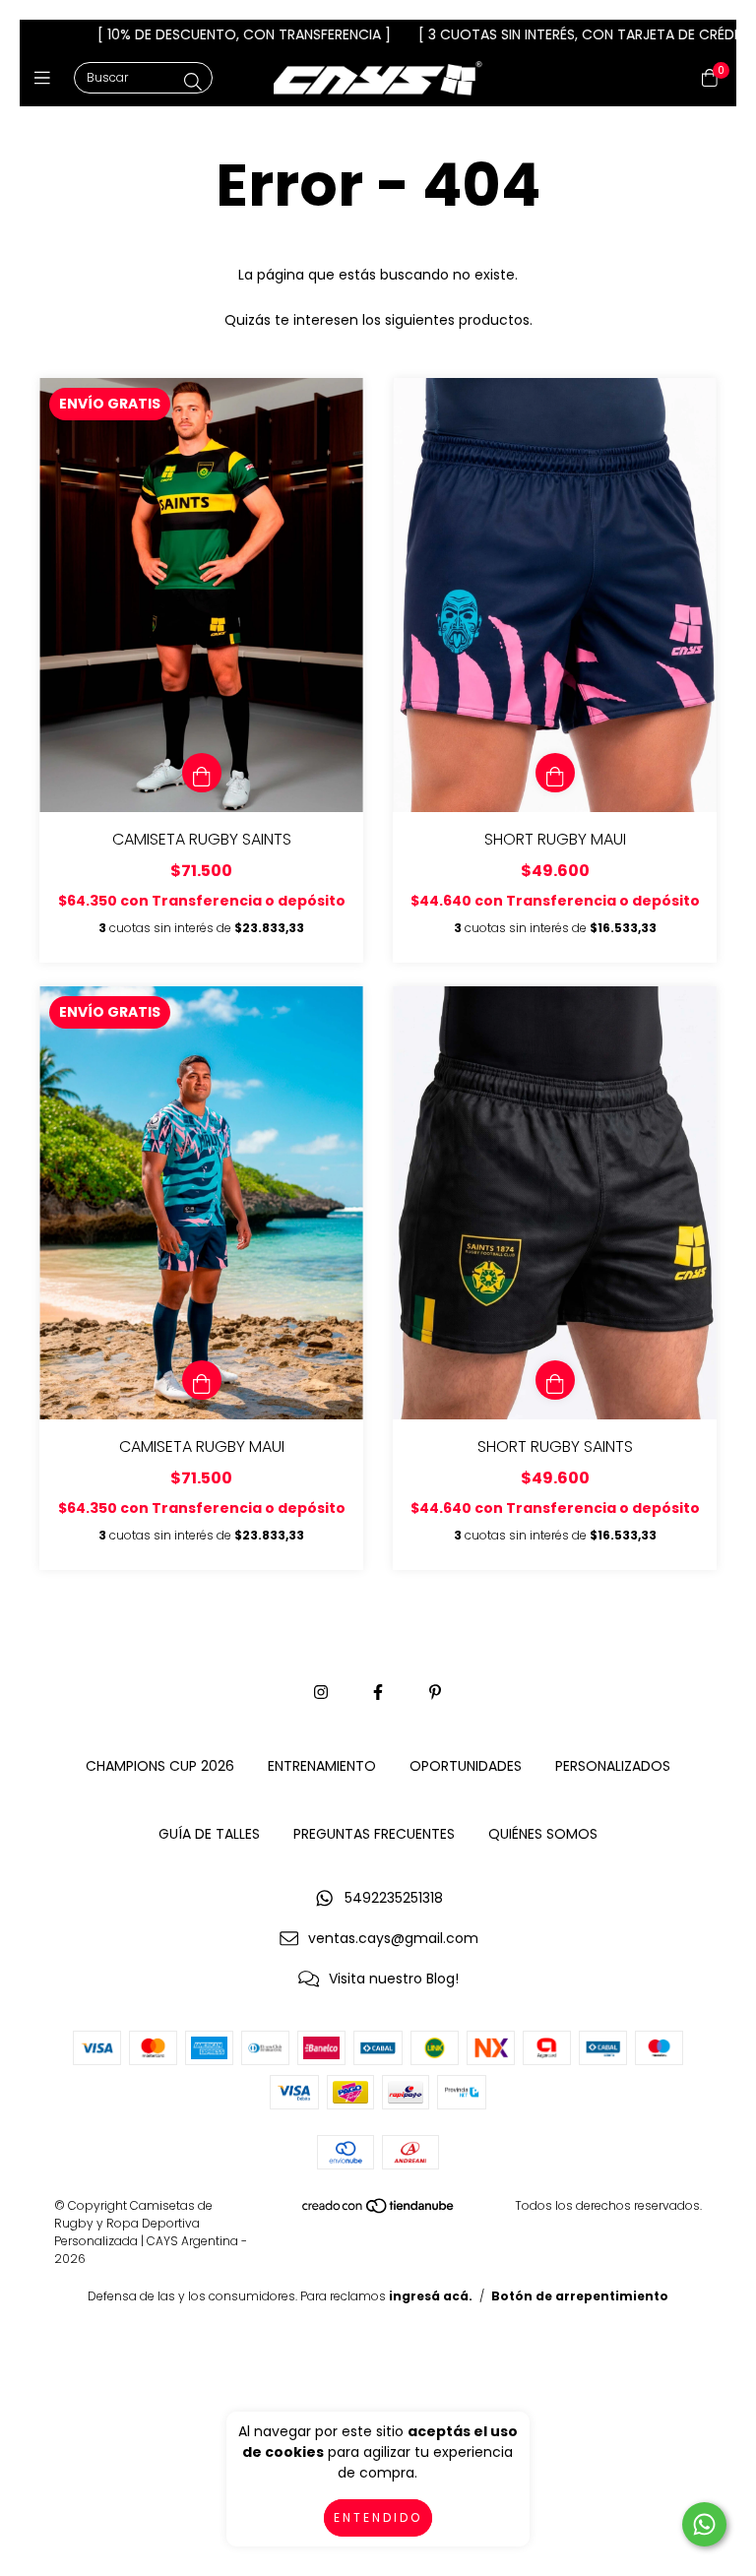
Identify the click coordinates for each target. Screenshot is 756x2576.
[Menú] (47, 78)
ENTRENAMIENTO (322, 1766)
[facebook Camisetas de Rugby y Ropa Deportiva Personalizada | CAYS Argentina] (378, 1693)
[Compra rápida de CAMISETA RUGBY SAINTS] (202, 773)
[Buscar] (193, 82)
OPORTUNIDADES (466, 1766)
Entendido (378, 2517)
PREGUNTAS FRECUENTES (374, 1834)
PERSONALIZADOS (613, 1766)
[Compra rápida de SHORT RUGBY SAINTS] (555, 1380)
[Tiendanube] (379, 2210)
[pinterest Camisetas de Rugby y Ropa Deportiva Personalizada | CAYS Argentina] (435, 1693)
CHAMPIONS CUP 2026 (160, 1766)
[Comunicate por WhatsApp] (704, 2524)
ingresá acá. (431, 2296)
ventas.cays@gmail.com (393, 1938)
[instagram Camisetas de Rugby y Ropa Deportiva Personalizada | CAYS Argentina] (321, 1693)
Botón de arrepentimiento (580, 2296)
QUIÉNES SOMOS (543, 1834)
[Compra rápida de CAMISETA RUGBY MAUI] (202, 1380)
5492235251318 (394, 1898)
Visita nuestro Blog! (394, 1979)
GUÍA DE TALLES (209, 1834)
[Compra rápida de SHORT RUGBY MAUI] (555, 773)
